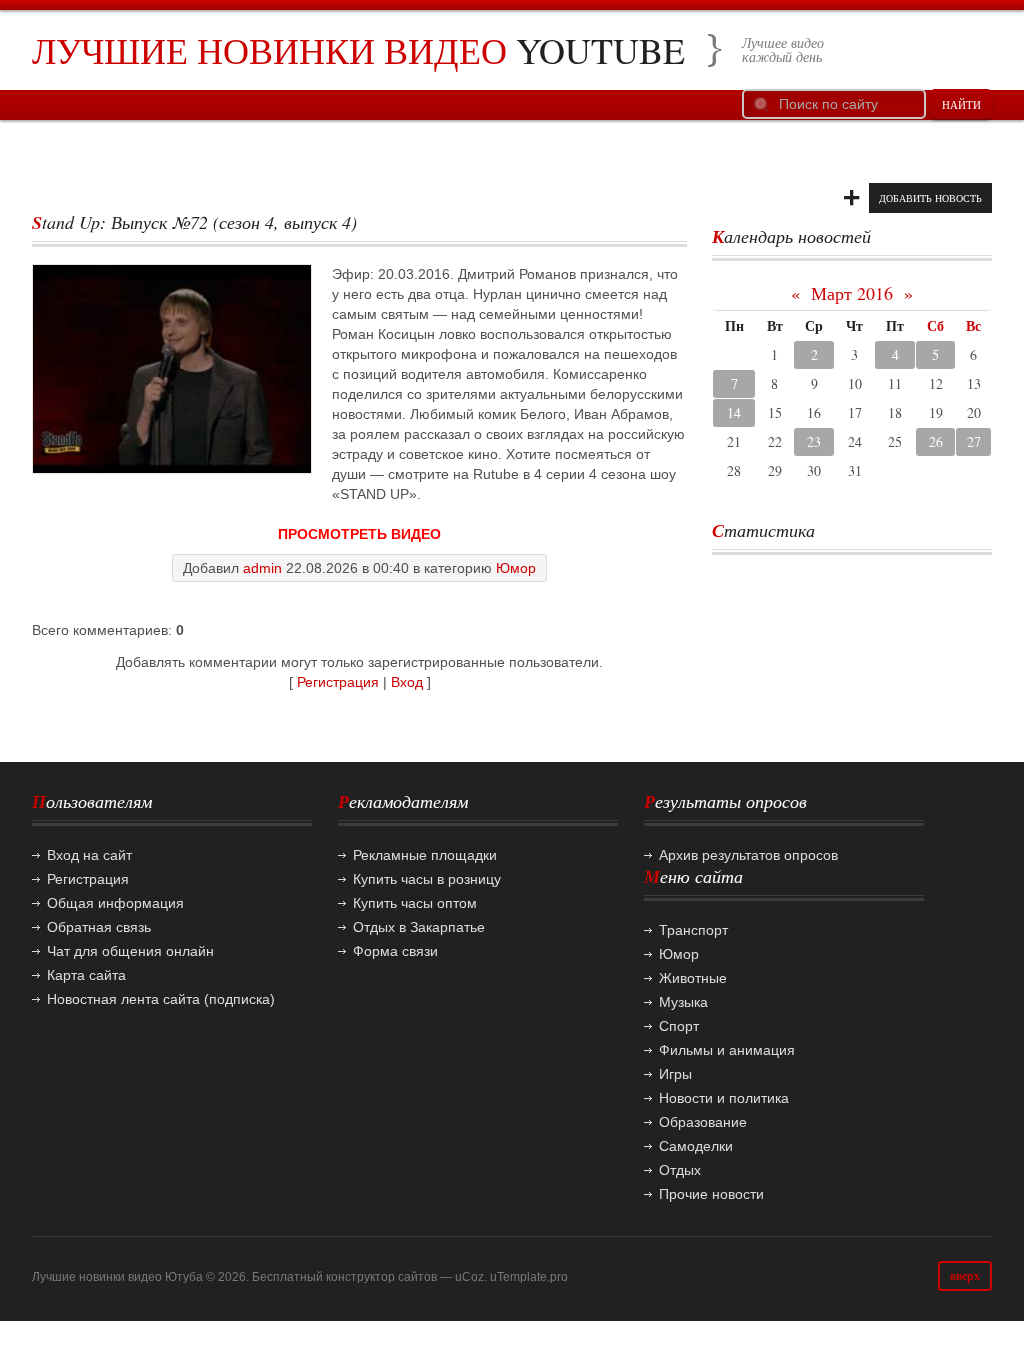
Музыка (683, 1002)
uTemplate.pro (529, 1277)
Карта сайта (86, 975)
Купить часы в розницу (427, 879)
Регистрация (338, 682)
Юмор (516, 568)
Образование (703, 1122)
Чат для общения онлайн (130, 951)
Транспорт (693, 930)
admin (262, 568)
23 (814, 441)
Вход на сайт (89, 855)
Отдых (680, 1170)
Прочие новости (711, 1194)
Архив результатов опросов (748, 855)
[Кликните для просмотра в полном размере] (172, 369)
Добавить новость (930, 198)
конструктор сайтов (381, 1277)
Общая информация (115, 903)
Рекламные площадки (425, 855)
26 (936, 441)
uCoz (469, 1277)
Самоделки (696, 1146)
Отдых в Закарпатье (419, 927)
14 (734, 412)
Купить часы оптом (415, 903)
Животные (693, 978)
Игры (675, 1074)
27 (974, 441)
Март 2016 (852, 293)
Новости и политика (724, 1098)
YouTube (358, 50)
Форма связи (395, 951)
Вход (407, 682)
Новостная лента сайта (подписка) (161, 999)
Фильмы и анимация (727, 1050)
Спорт (679, 1026)
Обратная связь (99, 927)
